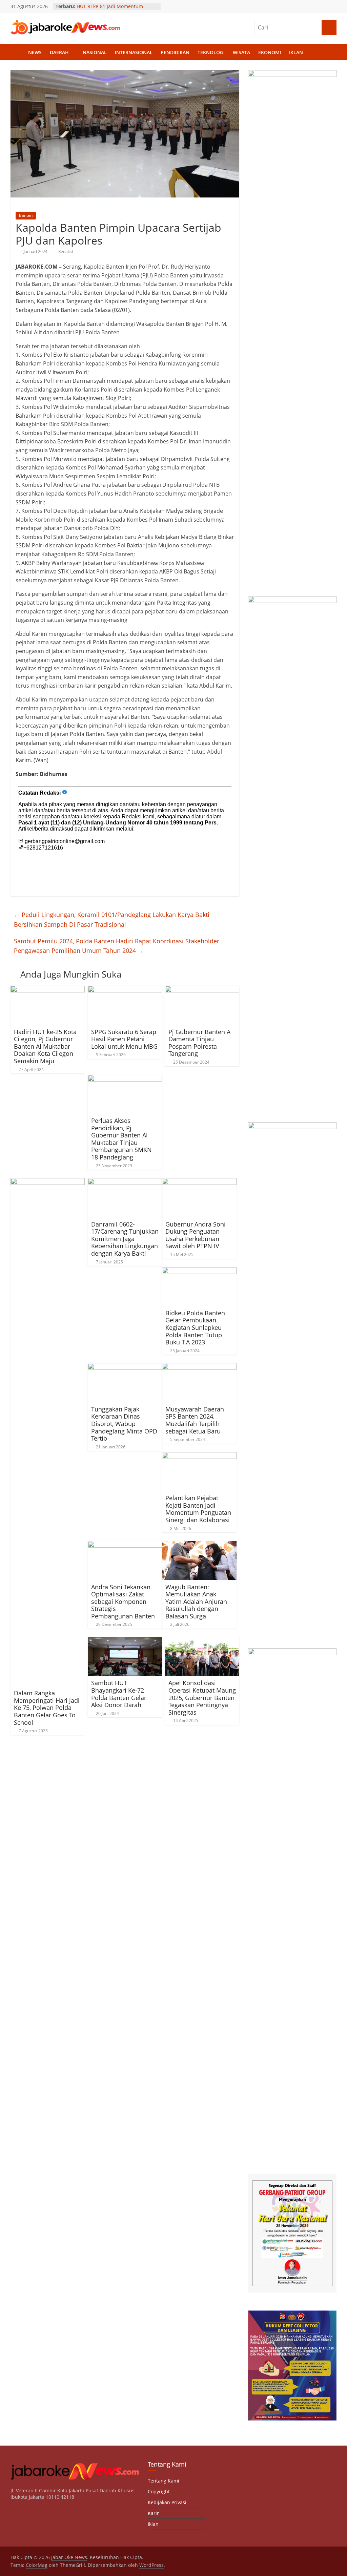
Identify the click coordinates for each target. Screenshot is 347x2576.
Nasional (95, 52)
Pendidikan (175, 52)
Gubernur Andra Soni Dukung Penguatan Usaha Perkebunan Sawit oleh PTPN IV (196, 1235)
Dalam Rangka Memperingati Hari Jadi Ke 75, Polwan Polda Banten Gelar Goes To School (47, 1708)
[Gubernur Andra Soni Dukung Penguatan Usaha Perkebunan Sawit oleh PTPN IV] (199, 1182)
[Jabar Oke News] (17, 53)
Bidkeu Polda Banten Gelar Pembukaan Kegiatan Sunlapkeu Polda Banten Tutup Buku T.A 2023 (195, 1327)
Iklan (153, 2524)
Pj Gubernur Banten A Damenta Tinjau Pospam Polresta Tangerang (199, 1043)
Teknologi (211, 52)
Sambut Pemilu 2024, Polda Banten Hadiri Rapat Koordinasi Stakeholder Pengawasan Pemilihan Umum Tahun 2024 (117, 946)
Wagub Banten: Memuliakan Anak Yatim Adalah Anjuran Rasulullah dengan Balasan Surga (196, 1601)
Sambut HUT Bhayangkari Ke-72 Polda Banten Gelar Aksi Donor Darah (119, 1694)
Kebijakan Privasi (167, 2502)
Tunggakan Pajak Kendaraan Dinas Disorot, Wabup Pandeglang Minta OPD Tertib (124, 1424)
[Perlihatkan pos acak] (330, 53)
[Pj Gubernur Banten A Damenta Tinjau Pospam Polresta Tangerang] (202, 990)
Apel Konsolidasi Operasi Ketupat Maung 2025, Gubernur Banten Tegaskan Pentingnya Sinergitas (202, 1697)
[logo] (75, 2464)
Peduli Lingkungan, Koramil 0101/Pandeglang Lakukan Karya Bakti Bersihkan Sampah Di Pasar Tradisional (112, 919)
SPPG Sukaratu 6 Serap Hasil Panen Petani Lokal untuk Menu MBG (124, 1039)
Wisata (241, 52)
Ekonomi (270, 52)
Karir (153, 2513)
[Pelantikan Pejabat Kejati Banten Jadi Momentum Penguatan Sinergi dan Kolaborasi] (199, 1456)
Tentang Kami (164, 2481)
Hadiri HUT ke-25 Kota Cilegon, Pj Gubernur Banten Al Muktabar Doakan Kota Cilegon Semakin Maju (45, 1046)
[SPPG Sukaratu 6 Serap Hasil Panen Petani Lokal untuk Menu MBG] (125, 990)
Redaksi (66, 252)
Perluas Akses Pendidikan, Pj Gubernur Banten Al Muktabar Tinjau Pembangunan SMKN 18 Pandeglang (121, 1139)
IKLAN (296, 52)
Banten (26, 215)
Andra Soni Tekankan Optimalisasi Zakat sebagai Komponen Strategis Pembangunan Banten (123, 1601)
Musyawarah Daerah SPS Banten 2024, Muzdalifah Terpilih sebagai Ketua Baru (195, 1420)
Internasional (134, 52)
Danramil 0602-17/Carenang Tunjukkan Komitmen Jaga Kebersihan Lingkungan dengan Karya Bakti (125, 1239)
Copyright (159, 2491)
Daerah (59, 52)
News (35, 52)
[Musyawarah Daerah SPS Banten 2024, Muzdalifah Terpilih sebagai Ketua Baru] (199, 1367)
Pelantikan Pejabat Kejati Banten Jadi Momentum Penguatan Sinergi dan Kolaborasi (198, 1509)
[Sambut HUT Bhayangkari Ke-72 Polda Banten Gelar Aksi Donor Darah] (125, 1641)
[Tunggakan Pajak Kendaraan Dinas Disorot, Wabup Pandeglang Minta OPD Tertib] (125, 1367)
